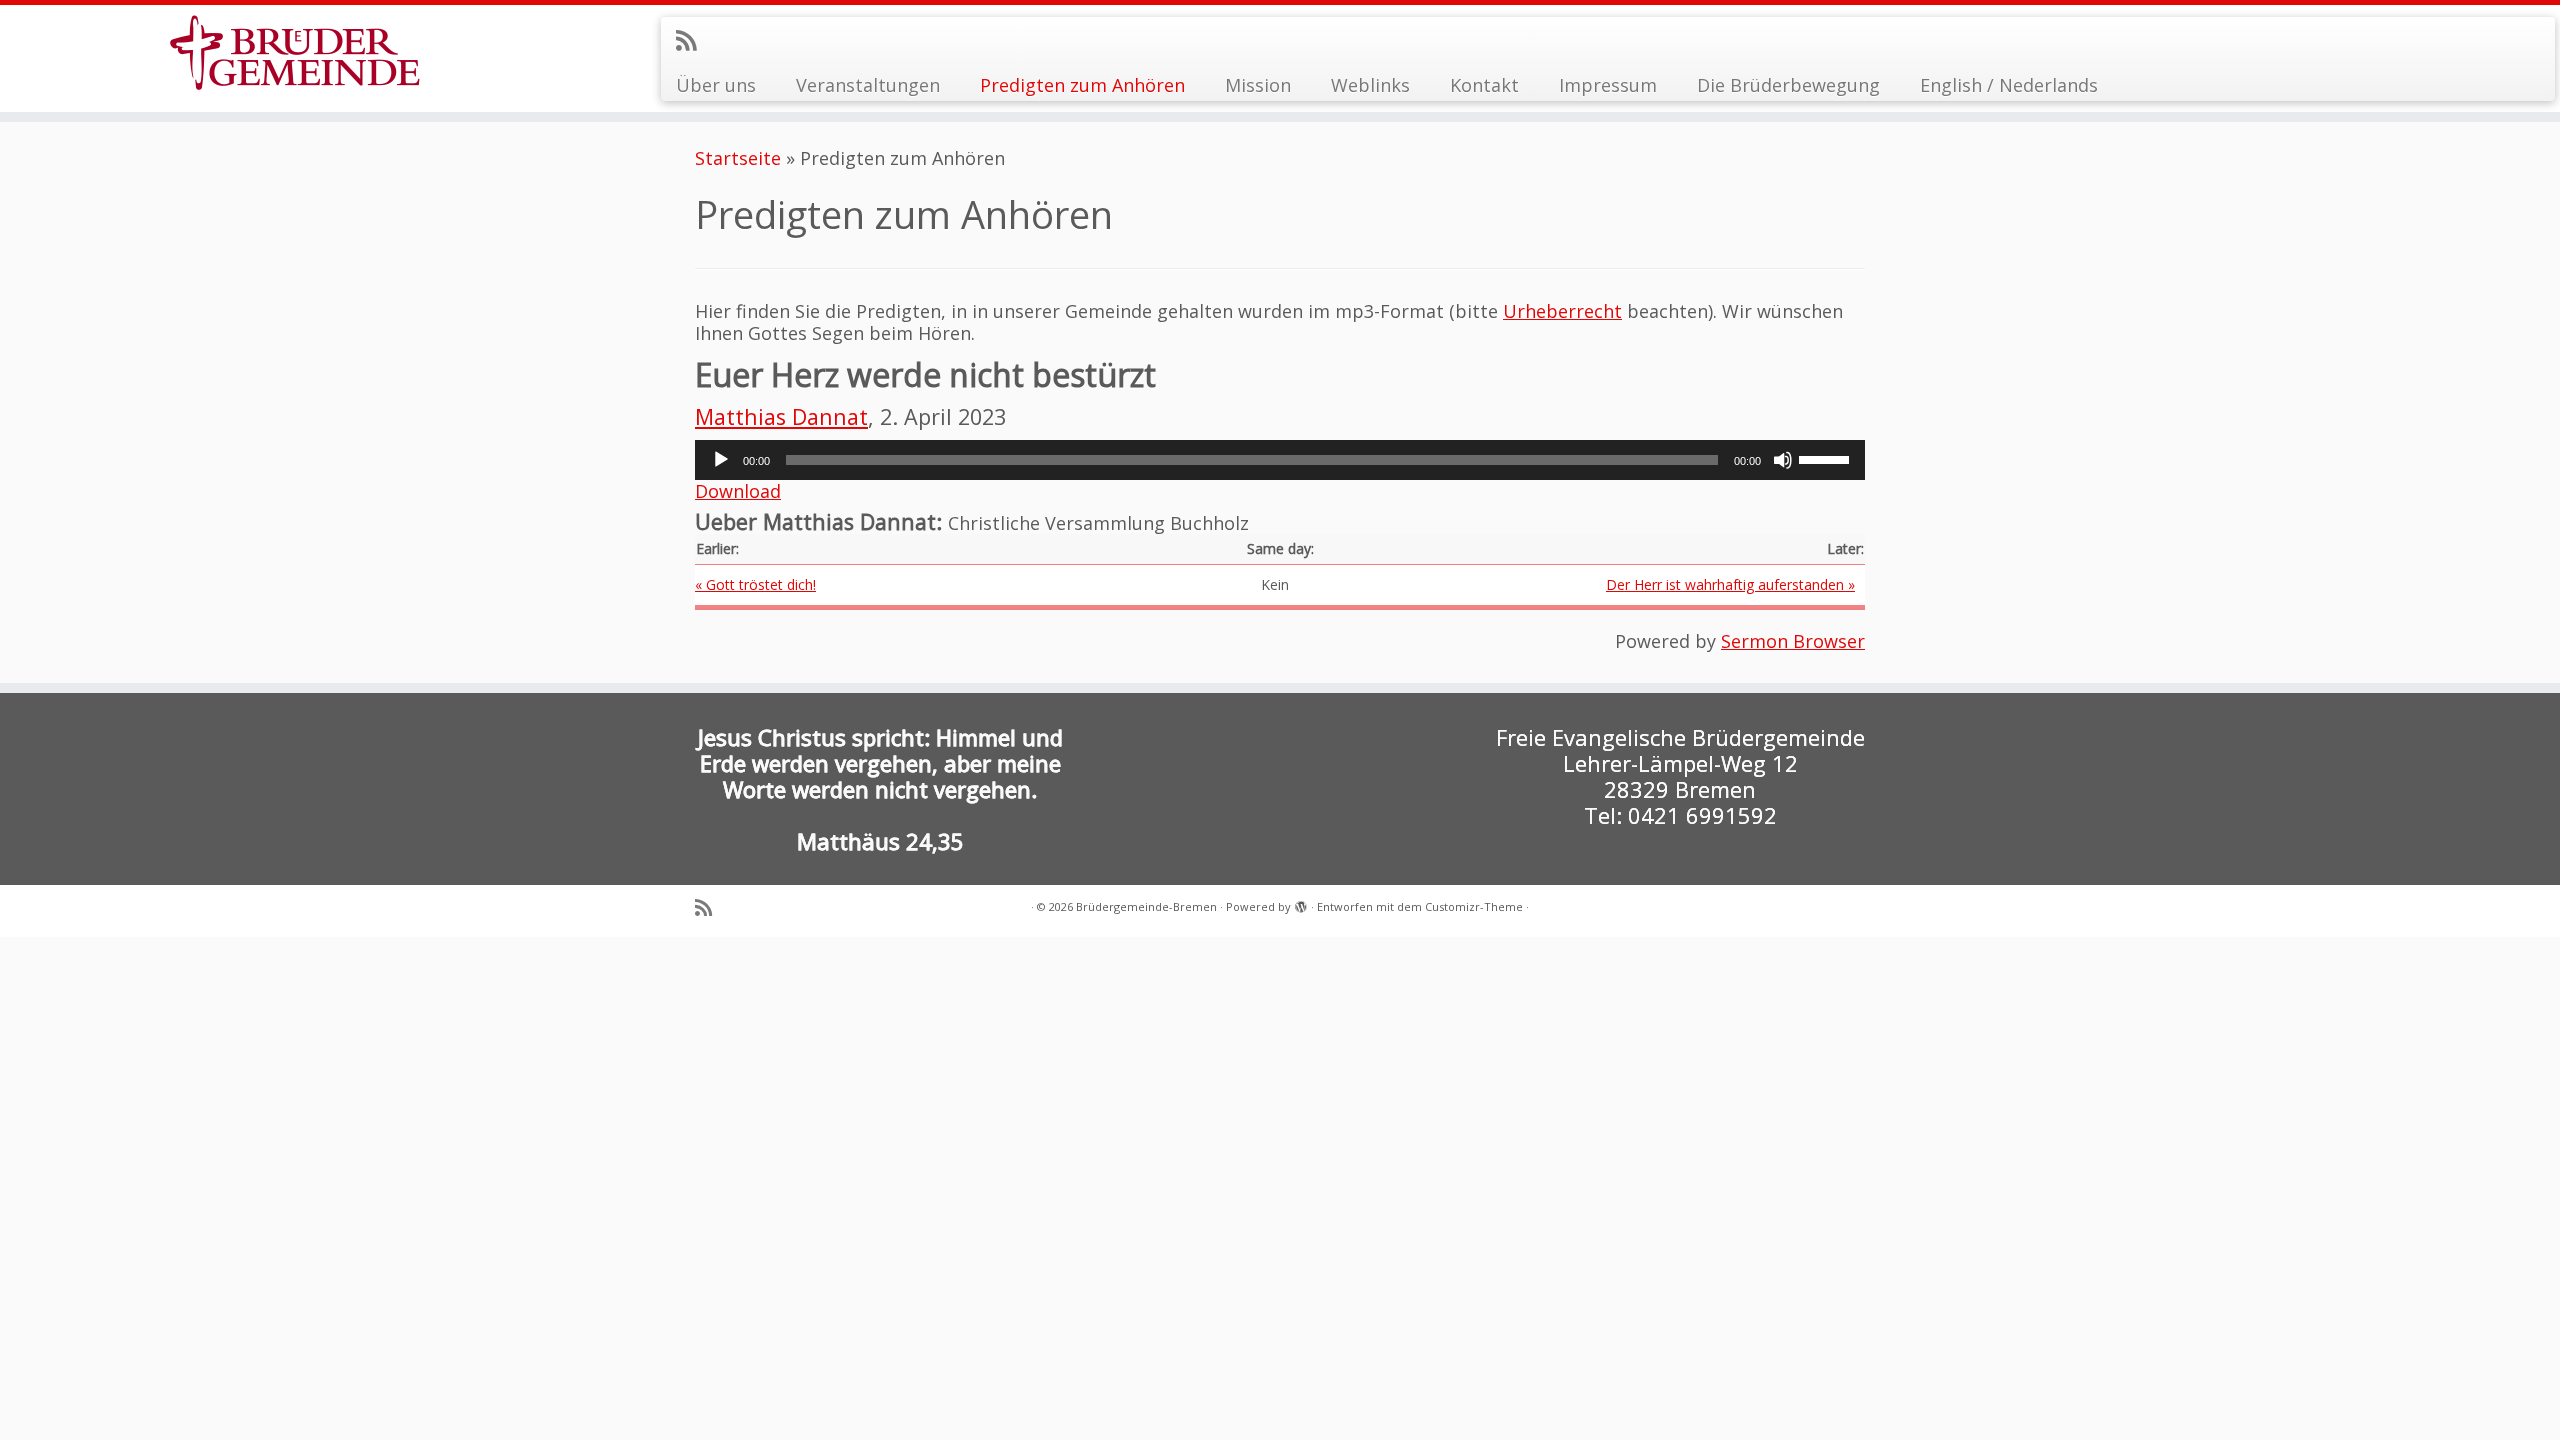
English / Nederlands (2009, 85)
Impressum (1608, 85)
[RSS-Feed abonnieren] (692, 40)
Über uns (716, 85)
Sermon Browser (1793, 641)
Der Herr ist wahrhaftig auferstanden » (1730, 584)
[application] (1280, 460)
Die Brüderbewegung (1788, 85)
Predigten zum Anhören (1082, 85)
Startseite (738, 158)
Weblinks (1370, 85)
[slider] (1827, 458)
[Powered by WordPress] (1301, 903)
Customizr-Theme (1474, 906)
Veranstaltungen (868, 85)
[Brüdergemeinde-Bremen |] (295, 52)
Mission (1258, 85)
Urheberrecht (1562, 311)
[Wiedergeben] (721, 460)
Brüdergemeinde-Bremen (1146, 906)
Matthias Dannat (781, 416)
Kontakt (1484, 85)
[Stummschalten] (1783, 460)
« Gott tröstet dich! (755, 584)
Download (738, 491)
